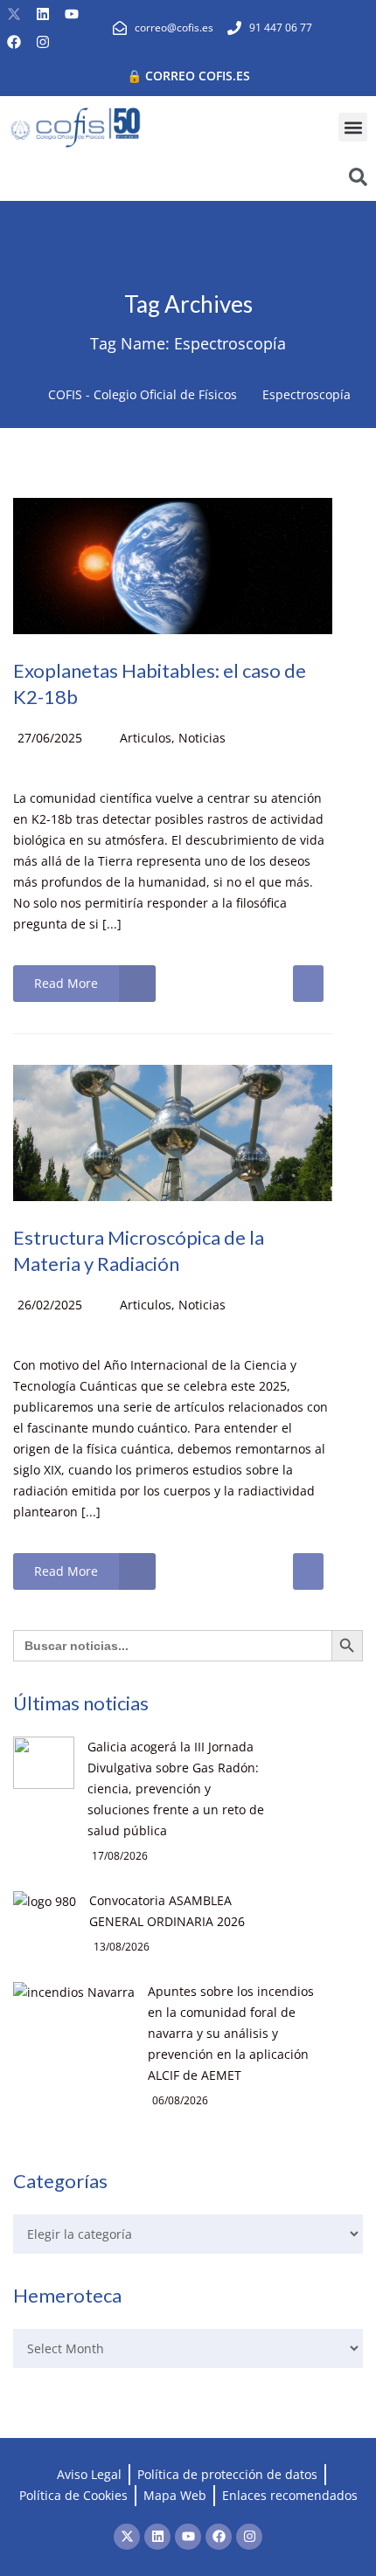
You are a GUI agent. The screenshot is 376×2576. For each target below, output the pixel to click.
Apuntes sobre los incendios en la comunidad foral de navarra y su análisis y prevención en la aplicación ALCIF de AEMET (231, 2033)
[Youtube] (72, 14)
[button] (353, 127)
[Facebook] (14, 42)
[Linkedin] (43, 14)
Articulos (146, 738)
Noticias (202, 738)
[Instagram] (43, 42)
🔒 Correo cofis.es (188, 76)
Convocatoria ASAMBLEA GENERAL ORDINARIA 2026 (167, 1911)
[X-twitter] (14, 14)
